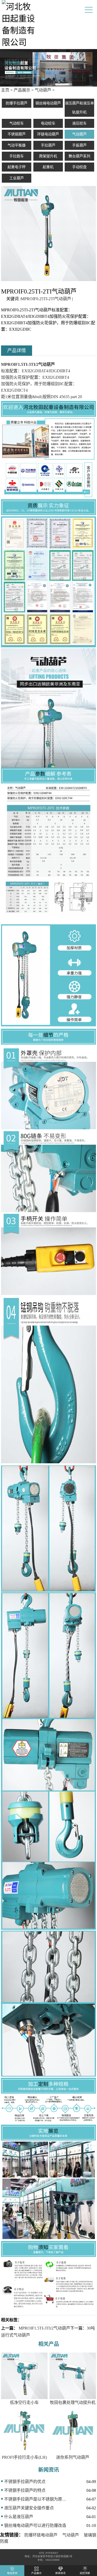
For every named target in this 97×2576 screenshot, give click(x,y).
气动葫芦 (43, 90)
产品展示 (22, 90)
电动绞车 (48, 123)
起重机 (48, 167)
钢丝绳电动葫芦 (48, 103)
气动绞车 (17, 123)
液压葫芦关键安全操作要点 (29, 2508)
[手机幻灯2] (48, 68)
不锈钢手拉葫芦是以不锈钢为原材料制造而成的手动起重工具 (35, 2499)
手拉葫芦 (48, 145)
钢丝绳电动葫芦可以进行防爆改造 (35, 2525)
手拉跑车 (17, 156)
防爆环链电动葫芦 (41, 2535)
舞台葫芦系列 (79, 156)
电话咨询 (12, 2573)
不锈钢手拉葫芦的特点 (25, 2490)
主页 (5, 90)
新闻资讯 (61, 2573)
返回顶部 (85, 2573)
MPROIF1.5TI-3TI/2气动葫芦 (44, 2328)
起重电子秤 (17, 167)
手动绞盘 (79, 167)
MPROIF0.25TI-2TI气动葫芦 (46, 299)
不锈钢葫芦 (17, 134)
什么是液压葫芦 (19, 2517)
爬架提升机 (48, 156)
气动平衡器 (17, 145)
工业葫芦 (17, 178)
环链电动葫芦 (48, 134)
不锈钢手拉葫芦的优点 (25, 2482)
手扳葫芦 (79, 145)
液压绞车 (79, 123)
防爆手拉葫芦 (17, 103)
